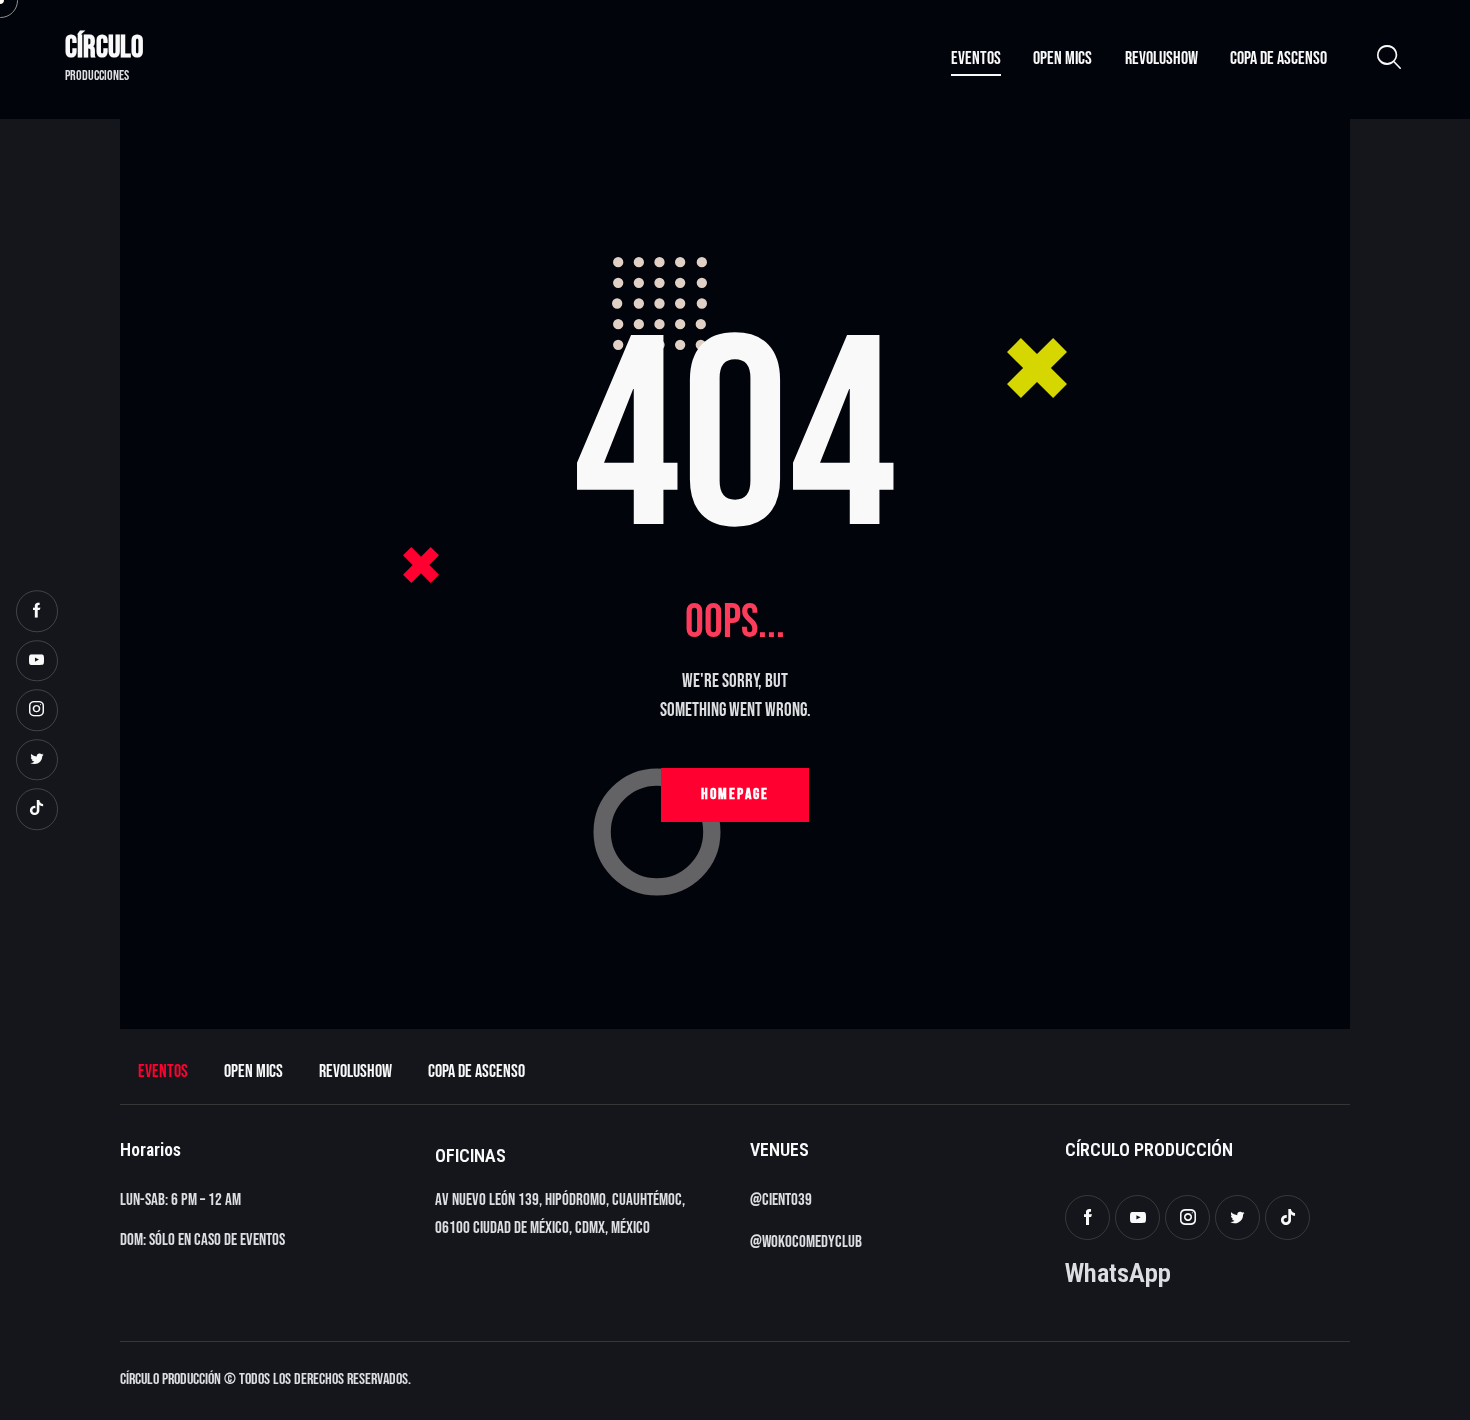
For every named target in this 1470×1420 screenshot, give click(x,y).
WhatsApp (1118, 1272)
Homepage (735, 794)
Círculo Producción (170, 1379)
